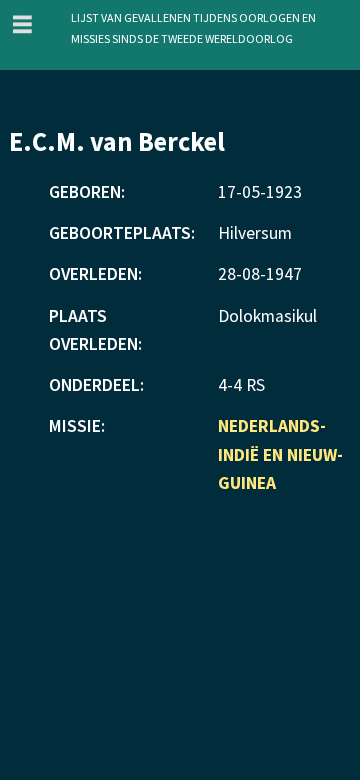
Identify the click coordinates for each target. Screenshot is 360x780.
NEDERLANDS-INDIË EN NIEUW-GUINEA (280, 454)
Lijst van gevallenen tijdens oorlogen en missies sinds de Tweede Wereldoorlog (193, 26)
